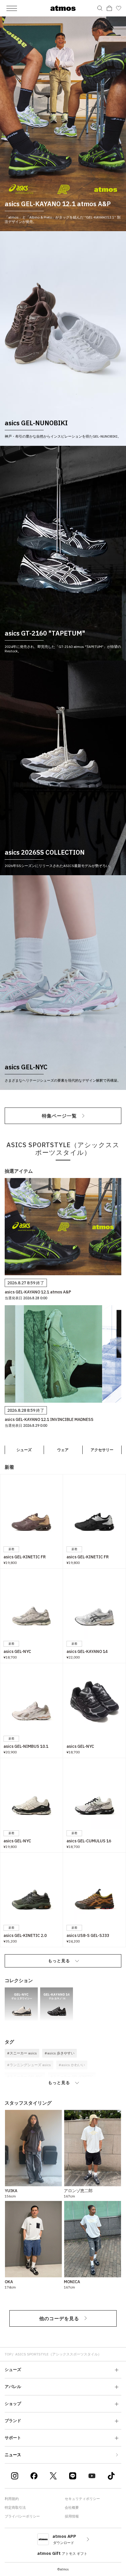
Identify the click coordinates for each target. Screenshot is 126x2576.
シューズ (24, 1450)
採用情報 (72, 2516)
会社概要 (72, 2507)
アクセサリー (102, 1450)
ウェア (63, 1450)
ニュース (13, 2455)
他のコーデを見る (59, 2318)
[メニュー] (12, 8)
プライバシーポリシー (22, 2516)
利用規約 (12, 2499)
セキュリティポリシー (82, 2499)
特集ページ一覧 (59, 1116)
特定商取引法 (15, 2507)
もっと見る (59, 1961)
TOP (8, 2354)
